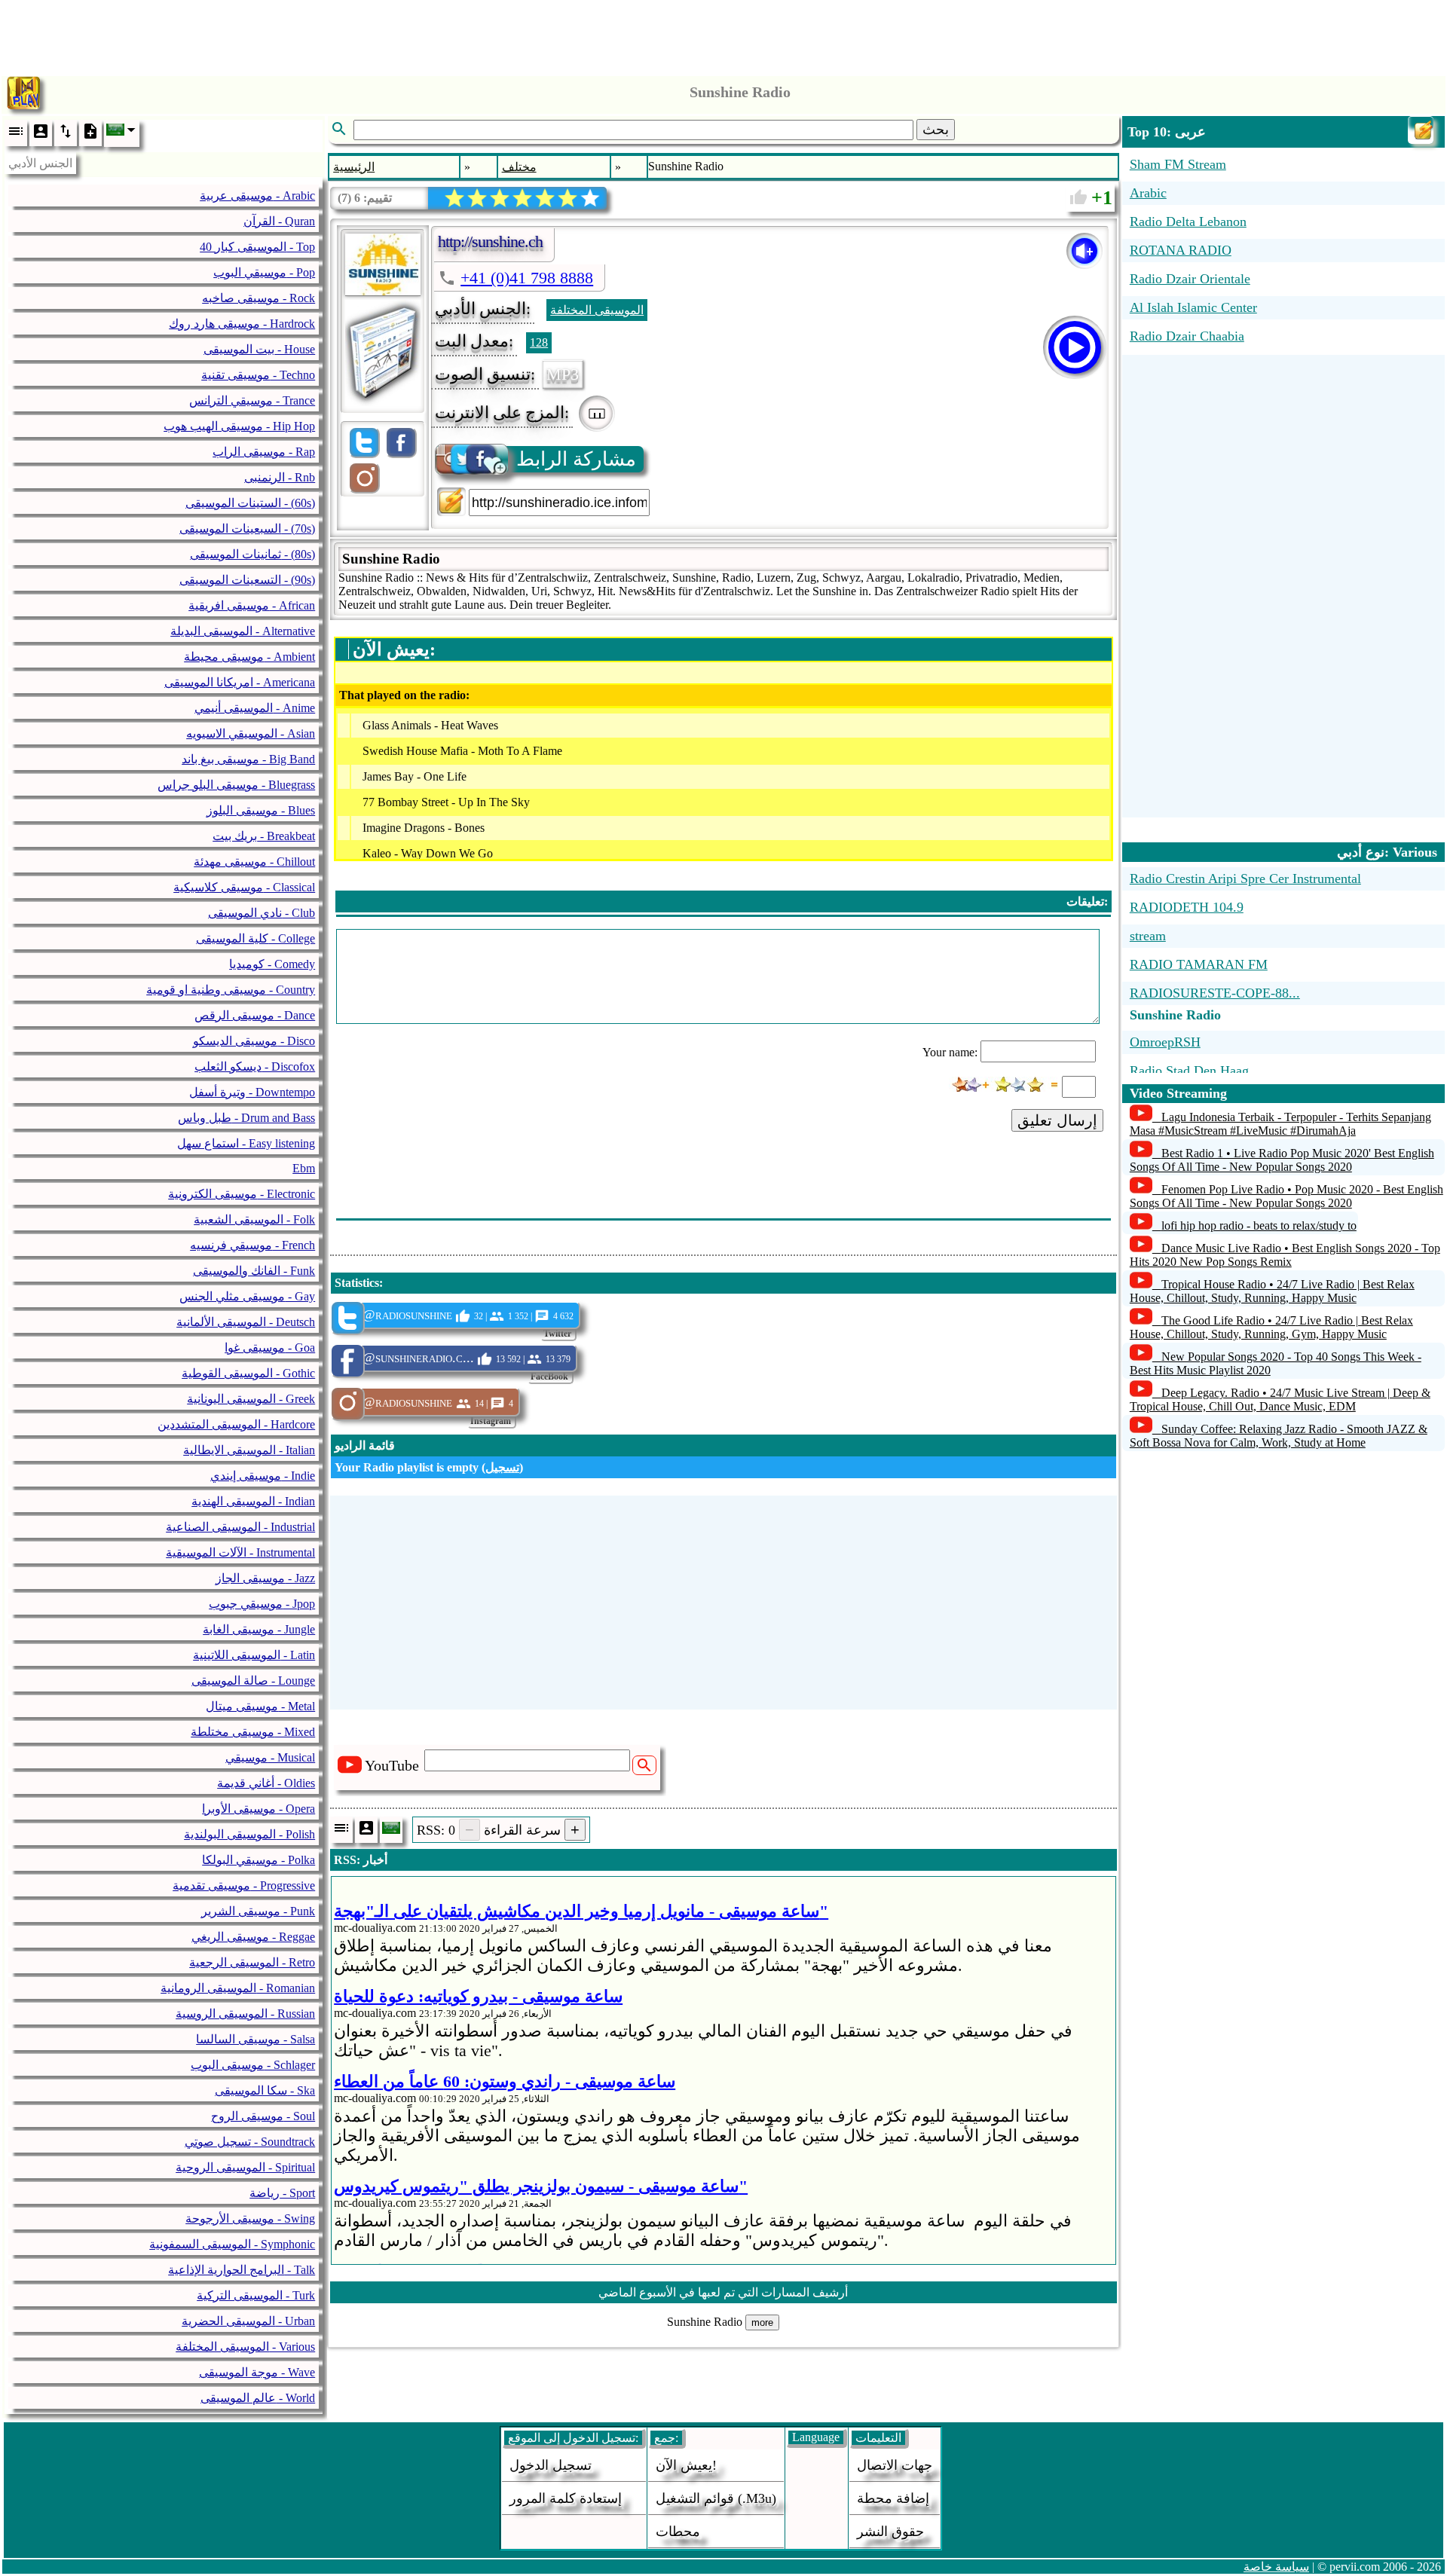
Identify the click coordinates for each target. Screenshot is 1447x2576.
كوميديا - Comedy (272, 964)
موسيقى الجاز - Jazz (265, 1578)
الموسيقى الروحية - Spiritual (245, 2167)
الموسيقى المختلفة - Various (245, 2347)
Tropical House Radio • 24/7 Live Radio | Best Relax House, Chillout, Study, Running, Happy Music (1272, 1291)
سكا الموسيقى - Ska (265, 2090)
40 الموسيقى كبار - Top (257, 247)
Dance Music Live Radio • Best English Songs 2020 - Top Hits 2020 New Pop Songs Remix (1285, 1255)
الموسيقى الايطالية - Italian (249, 1450)
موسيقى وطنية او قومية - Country (231, 990)
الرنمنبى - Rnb (280, 477)
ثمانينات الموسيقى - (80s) (252, 554)
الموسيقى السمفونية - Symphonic (232, 2244)
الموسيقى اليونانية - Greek (251, 1399)
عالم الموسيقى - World (258, 2398)
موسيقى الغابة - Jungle (259, 1629)
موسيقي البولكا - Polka (259, 1860)
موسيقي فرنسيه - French (252, 1245)
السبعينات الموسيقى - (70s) (247, 529)
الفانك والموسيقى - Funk (254, 1271)
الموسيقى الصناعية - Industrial (240, 1527)
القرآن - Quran (279, 221)
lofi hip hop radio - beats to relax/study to (1259, 1225)
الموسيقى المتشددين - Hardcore (236, 1424)
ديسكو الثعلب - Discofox (255, 1066)
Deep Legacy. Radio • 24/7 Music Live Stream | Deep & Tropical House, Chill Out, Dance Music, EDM (1280, 1400)
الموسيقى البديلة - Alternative (243, 631)
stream (1148, 936)
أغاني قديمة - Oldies (266, 1783)
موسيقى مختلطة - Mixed (253, 1732)
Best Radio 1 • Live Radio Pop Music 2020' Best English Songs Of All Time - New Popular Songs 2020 (1282, 1160)
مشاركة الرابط (576, 459)
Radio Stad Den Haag (1189, 1071)
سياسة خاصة (1276, 2567)
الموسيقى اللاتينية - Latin (254, 1655)
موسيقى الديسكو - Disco (254, 1041)
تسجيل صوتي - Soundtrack (250, 2142)
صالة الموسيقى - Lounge (253, 1681)
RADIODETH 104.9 (1187, 907)
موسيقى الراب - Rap (264, 452)
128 (539, 342)
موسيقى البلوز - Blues (261, 810)
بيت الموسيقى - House (259, 349)
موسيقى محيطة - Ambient (249, 657)
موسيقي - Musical (270, 1757)
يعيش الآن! (686, 2465)
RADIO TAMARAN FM (1199, 964)
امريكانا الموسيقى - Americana (240, 682)
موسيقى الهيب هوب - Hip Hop (239, 426)
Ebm (304, 1168)
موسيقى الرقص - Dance (255, 1015)
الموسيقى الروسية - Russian (245, 2014)
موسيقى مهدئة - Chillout (254, 862)
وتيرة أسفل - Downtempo (252, 1092)
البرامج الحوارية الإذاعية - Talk (242, 2270)
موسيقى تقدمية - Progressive (244, 1885)
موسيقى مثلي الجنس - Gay (247, 1296)
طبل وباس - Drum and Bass (246, 1118)
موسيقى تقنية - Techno (258, 375)
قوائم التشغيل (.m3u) (716, 2498)
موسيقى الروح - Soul (263, 2116)
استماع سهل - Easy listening (246, 1143)
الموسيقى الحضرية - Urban (248, 2321)
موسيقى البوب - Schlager (253, 2065)
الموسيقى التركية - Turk (256, 2295)
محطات (678, 2532)
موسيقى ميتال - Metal (260, 1706)
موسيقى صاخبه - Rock (259, 298)
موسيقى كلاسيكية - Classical (244, 887)
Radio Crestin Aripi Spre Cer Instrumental (1245, 879)
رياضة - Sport (282, 2193)
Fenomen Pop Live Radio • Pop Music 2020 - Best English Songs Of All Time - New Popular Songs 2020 (1286, 1196)
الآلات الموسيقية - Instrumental (240, 1552)
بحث (936, 130)
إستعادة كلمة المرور (566, 2498)
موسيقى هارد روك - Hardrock (242, 324)
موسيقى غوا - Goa (270, 1348)
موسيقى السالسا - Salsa (255, 2039)
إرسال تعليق (1057, 1120)
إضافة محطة (893, 2498)
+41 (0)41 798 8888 (527, 278)
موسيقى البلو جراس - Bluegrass (236, 785)
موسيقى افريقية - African (252, 605)
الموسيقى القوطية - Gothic (248, 1373)
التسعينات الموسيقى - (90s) (247, 580)
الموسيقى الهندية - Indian (253, 1501)
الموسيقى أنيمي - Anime (255, 708)
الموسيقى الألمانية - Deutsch (246, 1322)
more (762, 2322)
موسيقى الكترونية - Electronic (242, 1194)
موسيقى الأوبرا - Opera (259, 1809)
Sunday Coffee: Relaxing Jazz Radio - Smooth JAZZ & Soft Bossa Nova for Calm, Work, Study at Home (1279, 1436)
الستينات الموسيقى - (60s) (250, 503)
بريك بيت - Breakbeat (264, 836)
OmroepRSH (1165, 1042)
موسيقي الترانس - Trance (252, 400)
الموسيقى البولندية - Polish (249, 1834)
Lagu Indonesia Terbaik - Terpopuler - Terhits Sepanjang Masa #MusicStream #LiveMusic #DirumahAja (1280, 1124)
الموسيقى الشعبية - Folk (254, 1219)
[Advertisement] (723, 34)
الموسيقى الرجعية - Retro (252, 1962)
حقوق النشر (890, 2532)
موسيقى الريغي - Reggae (253, 1937)
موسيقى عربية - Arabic (257, 196)
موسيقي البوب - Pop (264, 272)
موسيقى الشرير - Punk (258, 1911)
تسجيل (502, 1467)
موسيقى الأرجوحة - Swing (250, 2218)
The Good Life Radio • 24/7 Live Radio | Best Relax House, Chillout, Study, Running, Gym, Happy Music (1271, 1327)
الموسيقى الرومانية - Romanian (238, 1988)
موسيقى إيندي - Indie (263, 1476)
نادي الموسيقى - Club (262, 913)
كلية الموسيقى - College (255, 938)
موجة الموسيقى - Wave (257, 2372)
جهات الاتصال (895, 2465)
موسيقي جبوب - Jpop (262, 1604)
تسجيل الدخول (551, 2465)
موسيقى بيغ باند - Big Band (248, 759)
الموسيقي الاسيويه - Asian (251, 733)
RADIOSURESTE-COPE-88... (1215, 993)
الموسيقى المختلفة (597, 310)
